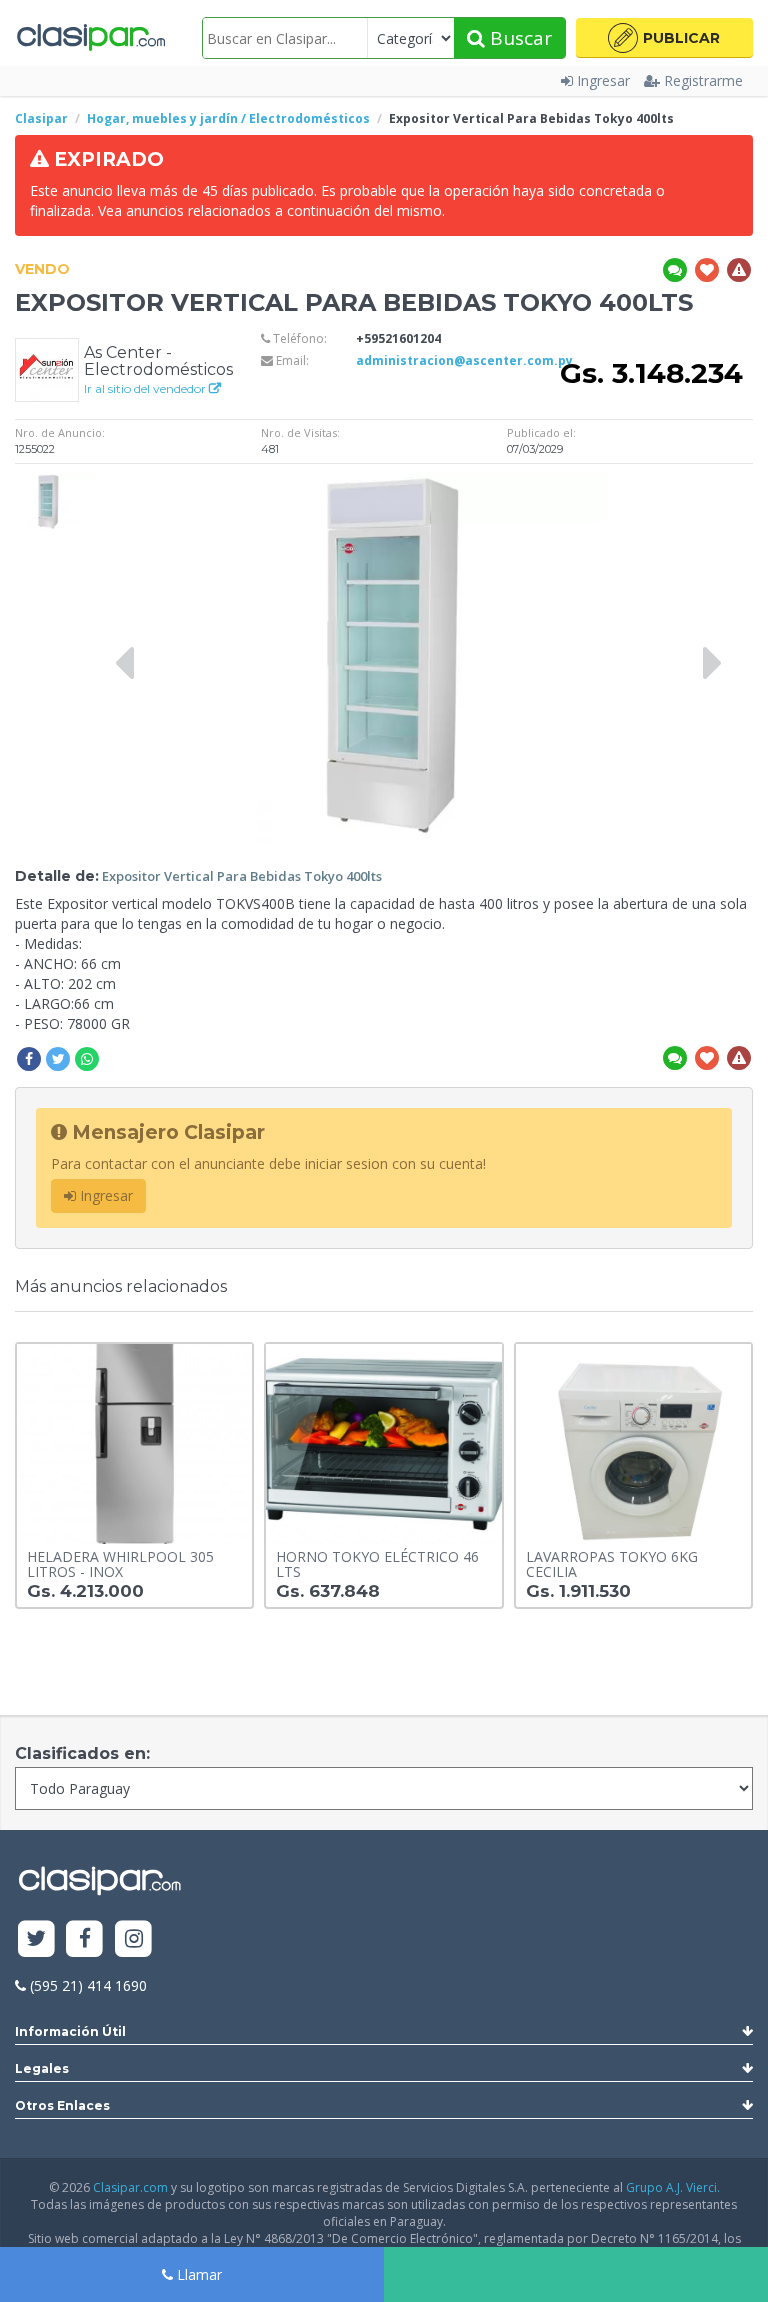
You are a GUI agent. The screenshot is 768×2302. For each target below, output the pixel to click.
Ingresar (603, 80)
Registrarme (703, 80)
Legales (42, 2068)
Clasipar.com (130, 2187)
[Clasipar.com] (90, 38)
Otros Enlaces (62, 2105)
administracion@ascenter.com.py (464, 360)
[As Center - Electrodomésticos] (47, 368)
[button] (664, 38)
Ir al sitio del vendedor (146, 388)
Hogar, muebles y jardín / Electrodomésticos (228, 118)
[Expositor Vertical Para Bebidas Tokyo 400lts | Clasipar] (52, 483)
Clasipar (41, 118)
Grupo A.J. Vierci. (673, 2187)
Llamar (197, 2274)
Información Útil (70, 2031)
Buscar (518, 38)
